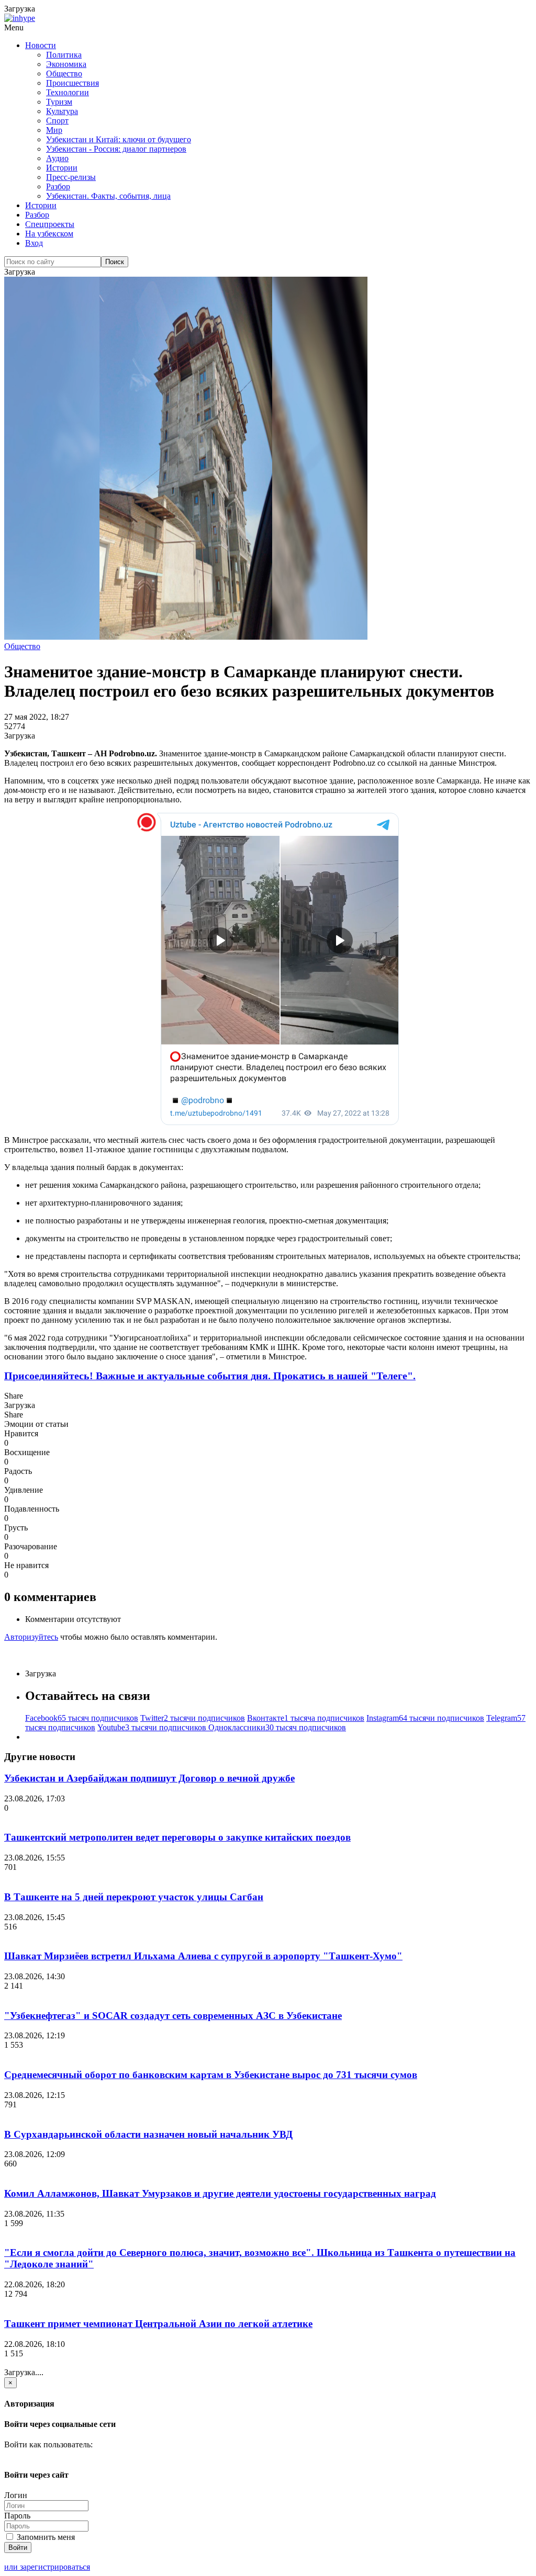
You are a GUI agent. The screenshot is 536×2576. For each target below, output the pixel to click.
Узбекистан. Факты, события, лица (108, 196)
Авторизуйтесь (31, 1637)
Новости (41, 45)
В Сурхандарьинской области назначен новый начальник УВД (148, 2134)
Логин (16, 2495)
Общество (64, 73)
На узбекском (49, 234)
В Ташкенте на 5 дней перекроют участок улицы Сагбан (134, 1897)
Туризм (59, 102)
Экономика (66, 64)
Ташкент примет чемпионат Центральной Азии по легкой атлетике (158, 2324)
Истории (62, 168)
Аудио (57, 158)
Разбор (58, 186)
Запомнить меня (45, 2537)
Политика (64, 55)
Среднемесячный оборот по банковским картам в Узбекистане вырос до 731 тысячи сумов (211, 2075)
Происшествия (72, 83)
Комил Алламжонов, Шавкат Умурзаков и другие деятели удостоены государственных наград (220, 2193)
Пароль (17, 2516)
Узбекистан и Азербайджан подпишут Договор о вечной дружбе (149, 1778)
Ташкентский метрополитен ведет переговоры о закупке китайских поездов (177, 1837)
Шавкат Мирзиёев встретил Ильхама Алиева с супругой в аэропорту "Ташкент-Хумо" (203, 1956)
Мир (54, 130)
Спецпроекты (50, 224)
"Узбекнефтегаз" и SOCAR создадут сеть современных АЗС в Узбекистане (173, 2016)
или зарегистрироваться (47, 2567)
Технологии (68, 92)
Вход (34, 243)
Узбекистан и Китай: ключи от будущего (119, 139)
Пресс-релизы (71, 177)
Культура (62, 111)
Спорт (57, 121)
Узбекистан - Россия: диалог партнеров (116, 149)
